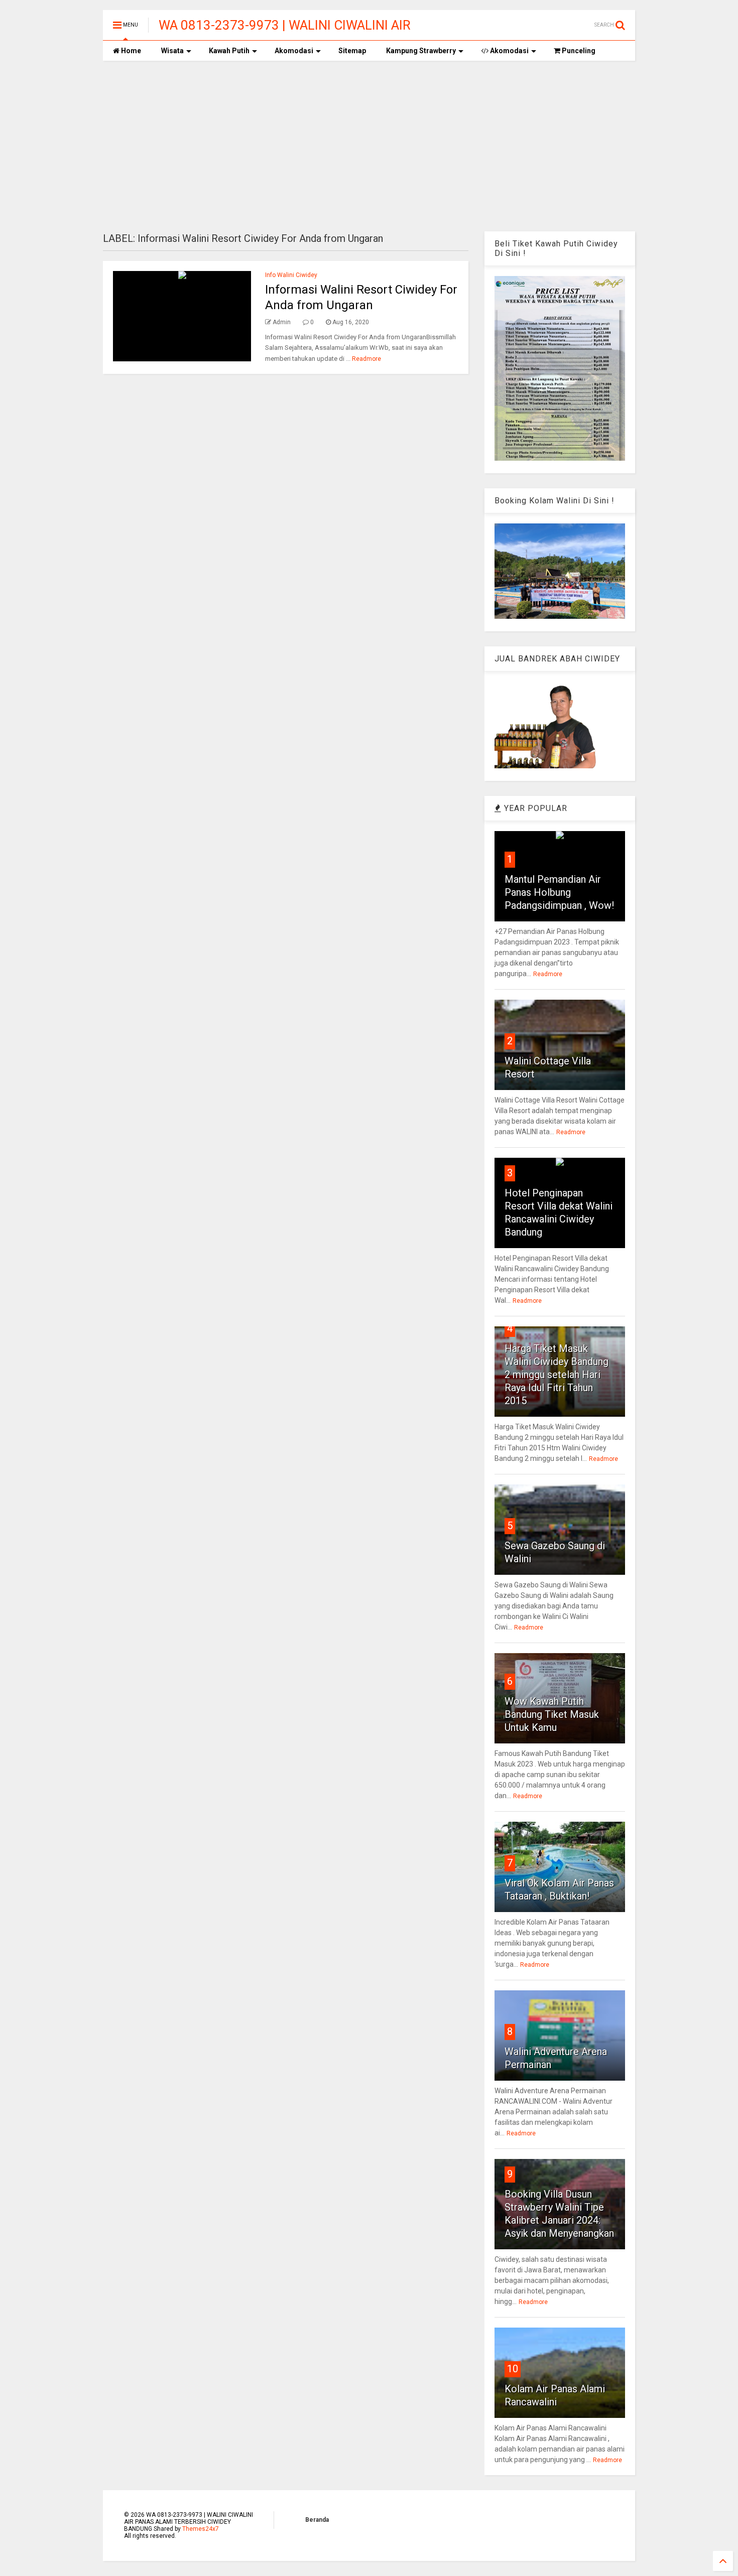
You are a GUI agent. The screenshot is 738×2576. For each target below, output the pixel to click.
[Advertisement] (369, 146)
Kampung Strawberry (421, 51)
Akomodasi (294, 51)
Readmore (366, 359)
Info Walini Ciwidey (291, 275)
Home (130, 51)
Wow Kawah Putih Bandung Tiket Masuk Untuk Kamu (552, 1714)
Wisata (172, 51)
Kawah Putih (229, 51)
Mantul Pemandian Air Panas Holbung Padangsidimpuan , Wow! (559, 892)
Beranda (317, 2520)
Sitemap (352, 51)
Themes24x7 (201, 2529)
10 (513, 2369)
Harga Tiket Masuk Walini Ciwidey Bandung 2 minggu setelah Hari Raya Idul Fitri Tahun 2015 (557, 1375)
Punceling (578, 51)
